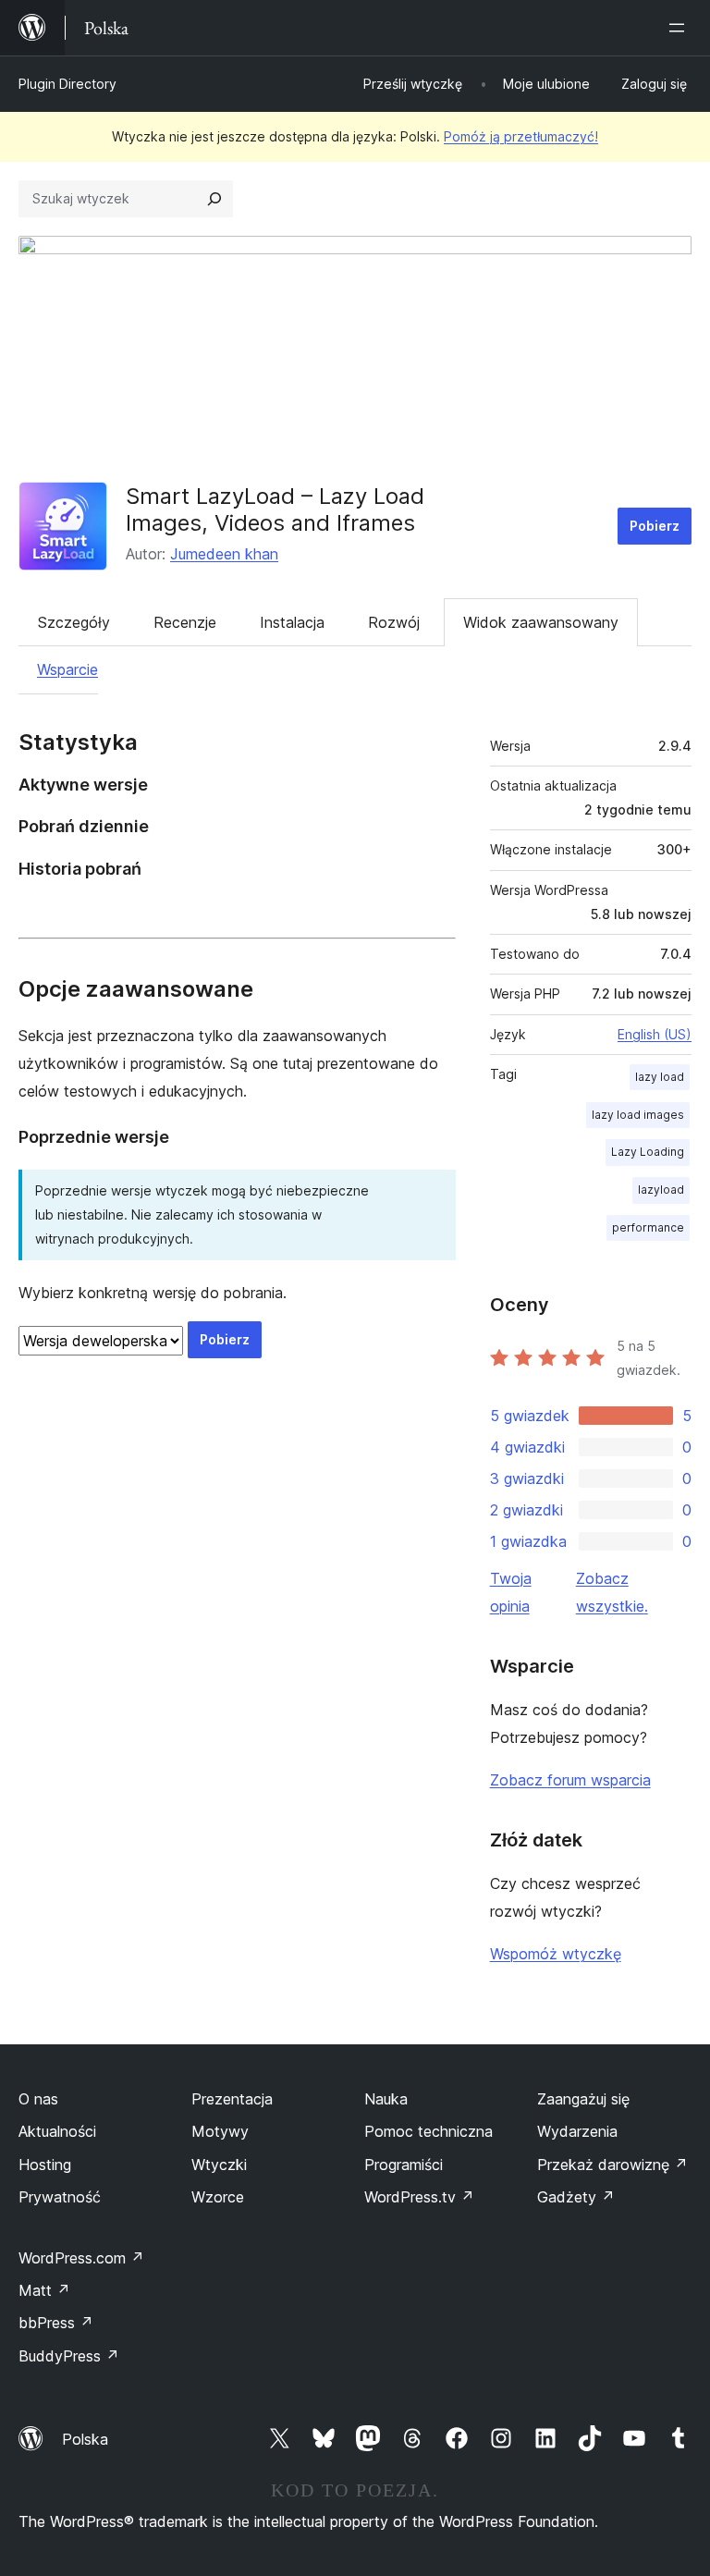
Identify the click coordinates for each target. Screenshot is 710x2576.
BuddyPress (69, 2356)
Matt (44, 2290)
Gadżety (576, 2197)
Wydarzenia (577, 2131)
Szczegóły (74, 622)
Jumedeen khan (224, 554)
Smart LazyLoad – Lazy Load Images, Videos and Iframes (275, 509)
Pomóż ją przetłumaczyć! (521, 136)
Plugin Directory (67, 84)
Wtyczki (219, 2165)
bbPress (56, 2323)
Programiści (404, 2165)
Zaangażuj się (583, 2099)
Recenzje (185, 622)
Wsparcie (67, 669)
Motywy (220, 2131)
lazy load (660, 1077)
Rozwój (394, 622)
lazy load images (638, 1115)
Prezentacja (232, 2099)
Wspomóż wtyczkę (556, 1954)
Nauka (386, 2099)
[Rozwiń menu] (680, 28)
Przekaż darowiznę (612, 2165)
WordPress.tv (419, 2197)
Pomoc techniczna (428, 2131)
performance (648, 1227)
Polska (85, 2439)
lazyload (661, 1190)
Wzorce (218, 2197)
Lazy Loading (648, 1152)
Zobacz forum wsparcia (570, 1780)
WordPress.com (81, 2258)
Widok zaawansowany (541, 622)
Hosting (45, 2165)
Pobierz (655, 526)
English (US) (655, 1034)
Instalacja (292, 622)
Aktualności (57, 2131)
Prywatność (60, 2197)
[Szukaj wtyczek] (214, 199)
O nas (38, 2099)
